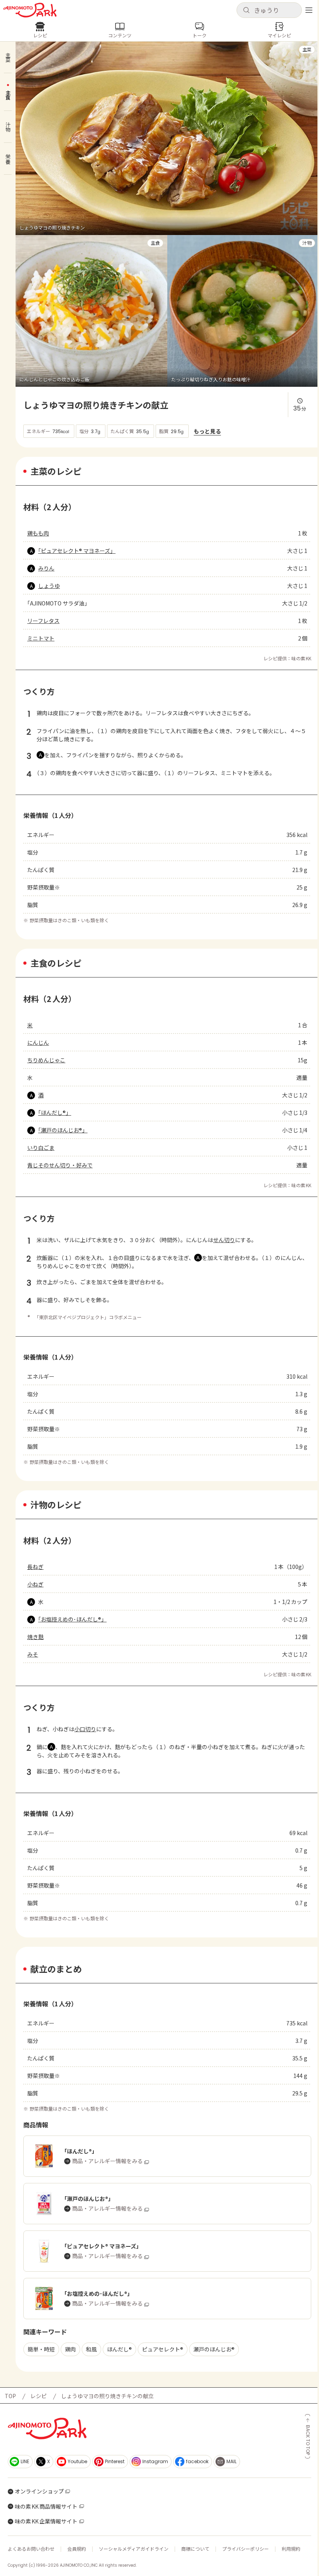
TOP (10, 2396)
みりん (46, 568)
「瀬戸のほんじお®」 (63, 1130)
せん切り (224, 1240)
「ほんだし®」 (55, 1113)
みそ (33, 1654)
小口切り (85, 1729)
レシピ (39, 2396)
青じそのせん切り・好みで (60, 1165)
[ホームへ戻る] (30, 10)
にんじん (38, 1042)
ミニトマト (41, 638)
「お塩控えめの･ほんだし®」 (72, 1619)
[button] (269, 10)
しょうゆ (49, 586)
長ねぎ (35, 1567)
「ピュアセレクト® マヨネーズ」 (77, 551)
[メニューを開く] (309, 10)
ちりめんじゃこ (46, 1060)
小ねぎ (35, 1584)
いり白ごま (41, 1148)
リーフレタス (43, 621)
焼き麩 (35, 1637)
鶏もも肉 (38, 533)
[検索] (246, 11)
